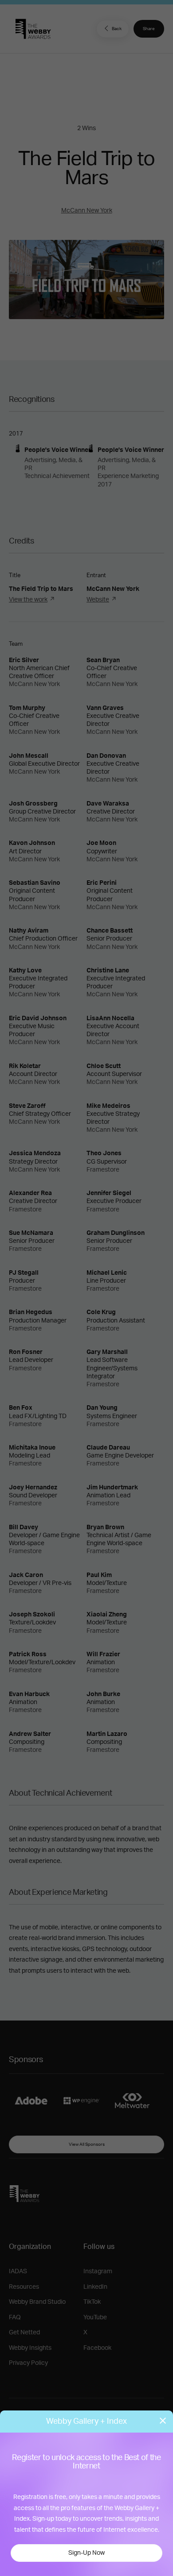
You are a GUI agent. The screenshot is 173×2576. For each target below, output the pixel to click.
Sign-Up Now (86, 2553)
